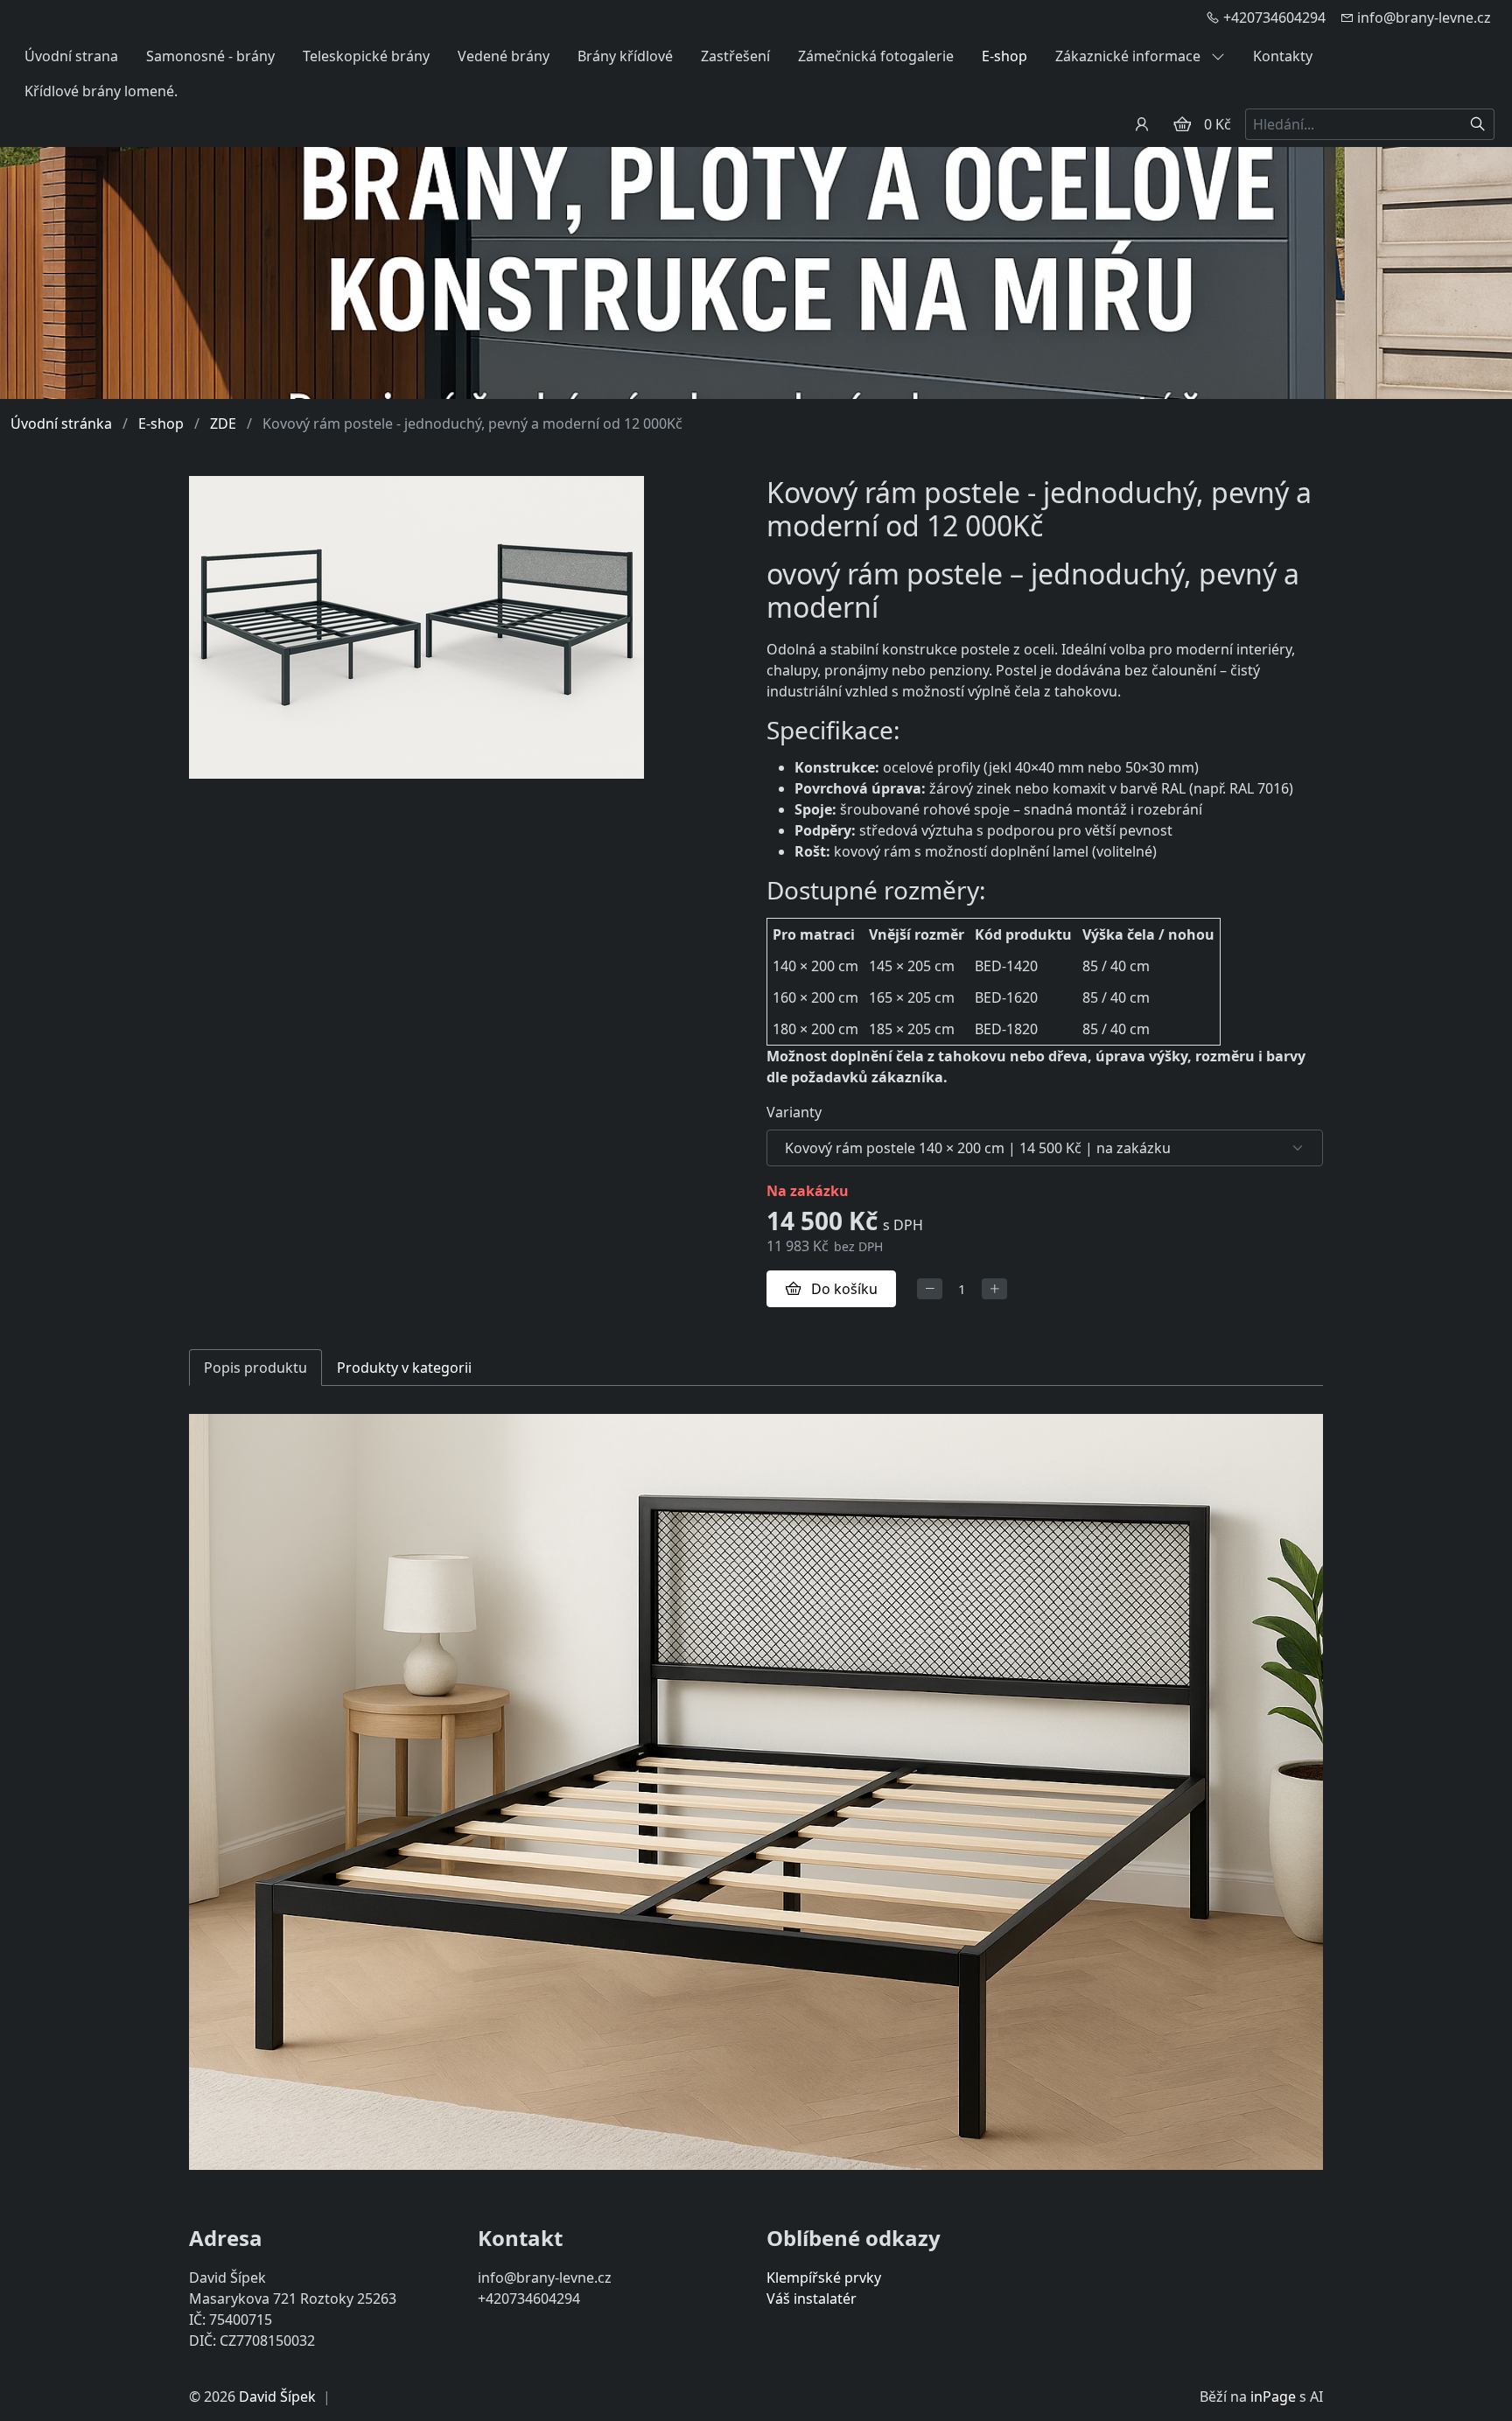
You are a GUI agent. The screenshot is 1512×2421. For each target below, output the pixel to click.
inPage (1273, 2397)
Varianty (794, 1112)
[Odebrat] (930, 1289)
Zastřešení (735, 56)
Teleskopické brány (366, 56)
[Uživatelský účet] (1142, 124)
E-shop (1004, 56)
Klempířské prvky (824, 2278)
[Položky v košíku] (1182, 124)
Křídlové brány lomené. (101, 91)
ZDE (223, 423)
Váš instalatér (812, 2299)
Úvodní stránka (61, 423)
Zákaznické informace (1130, 56)
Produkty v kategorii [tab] (404, 1368)
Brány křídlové (625, 56)
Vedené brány (504, 56)
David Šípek (277, 2397)
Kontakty (1283, 56)
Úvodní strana (71, 56)
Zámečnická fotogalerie (876, 56)
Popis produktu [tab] (255, 1368)
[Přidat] (994, 1289)
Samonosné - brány (210, 56)
